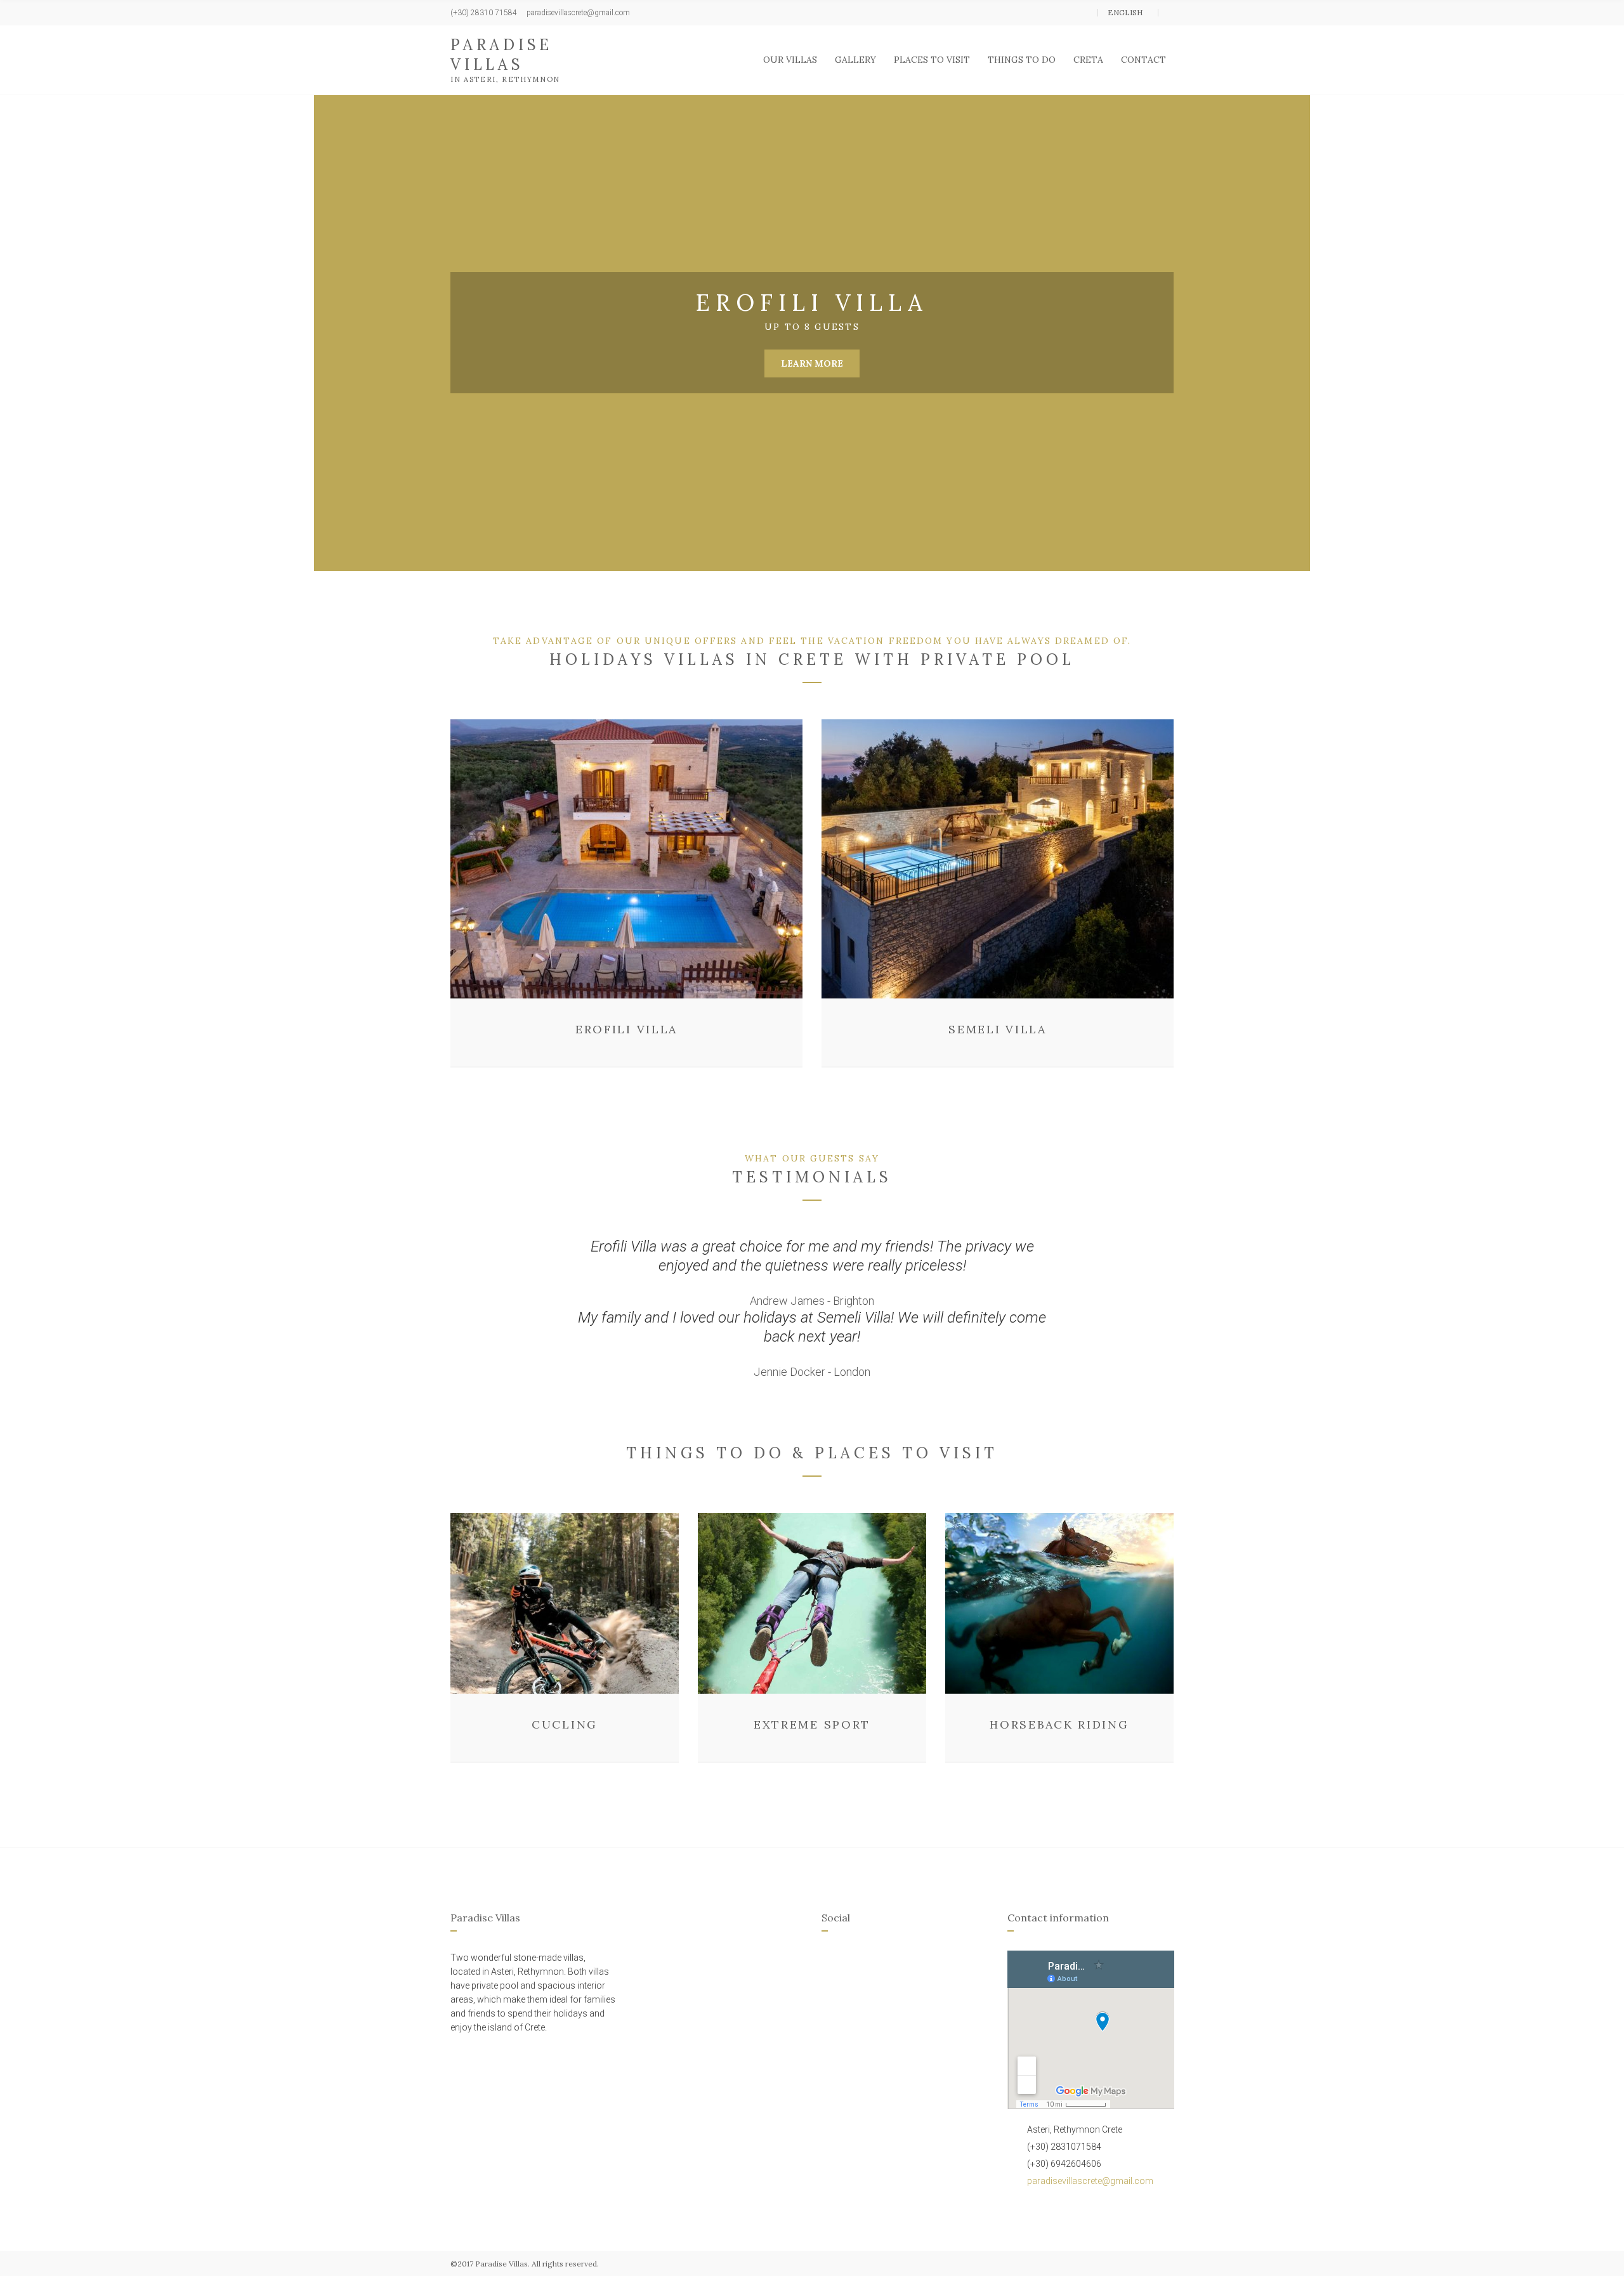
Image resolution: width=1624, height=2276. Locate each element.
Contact (1143, 60)
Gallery (855, 60)
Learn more (812, 363)
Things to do (1022, 60)
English (1126, 12)
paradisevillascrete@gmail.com (1090, 2181)
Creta (1088, 60)
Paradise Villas (501, 55)
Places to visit (932, 60)
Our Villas (790, 60)
